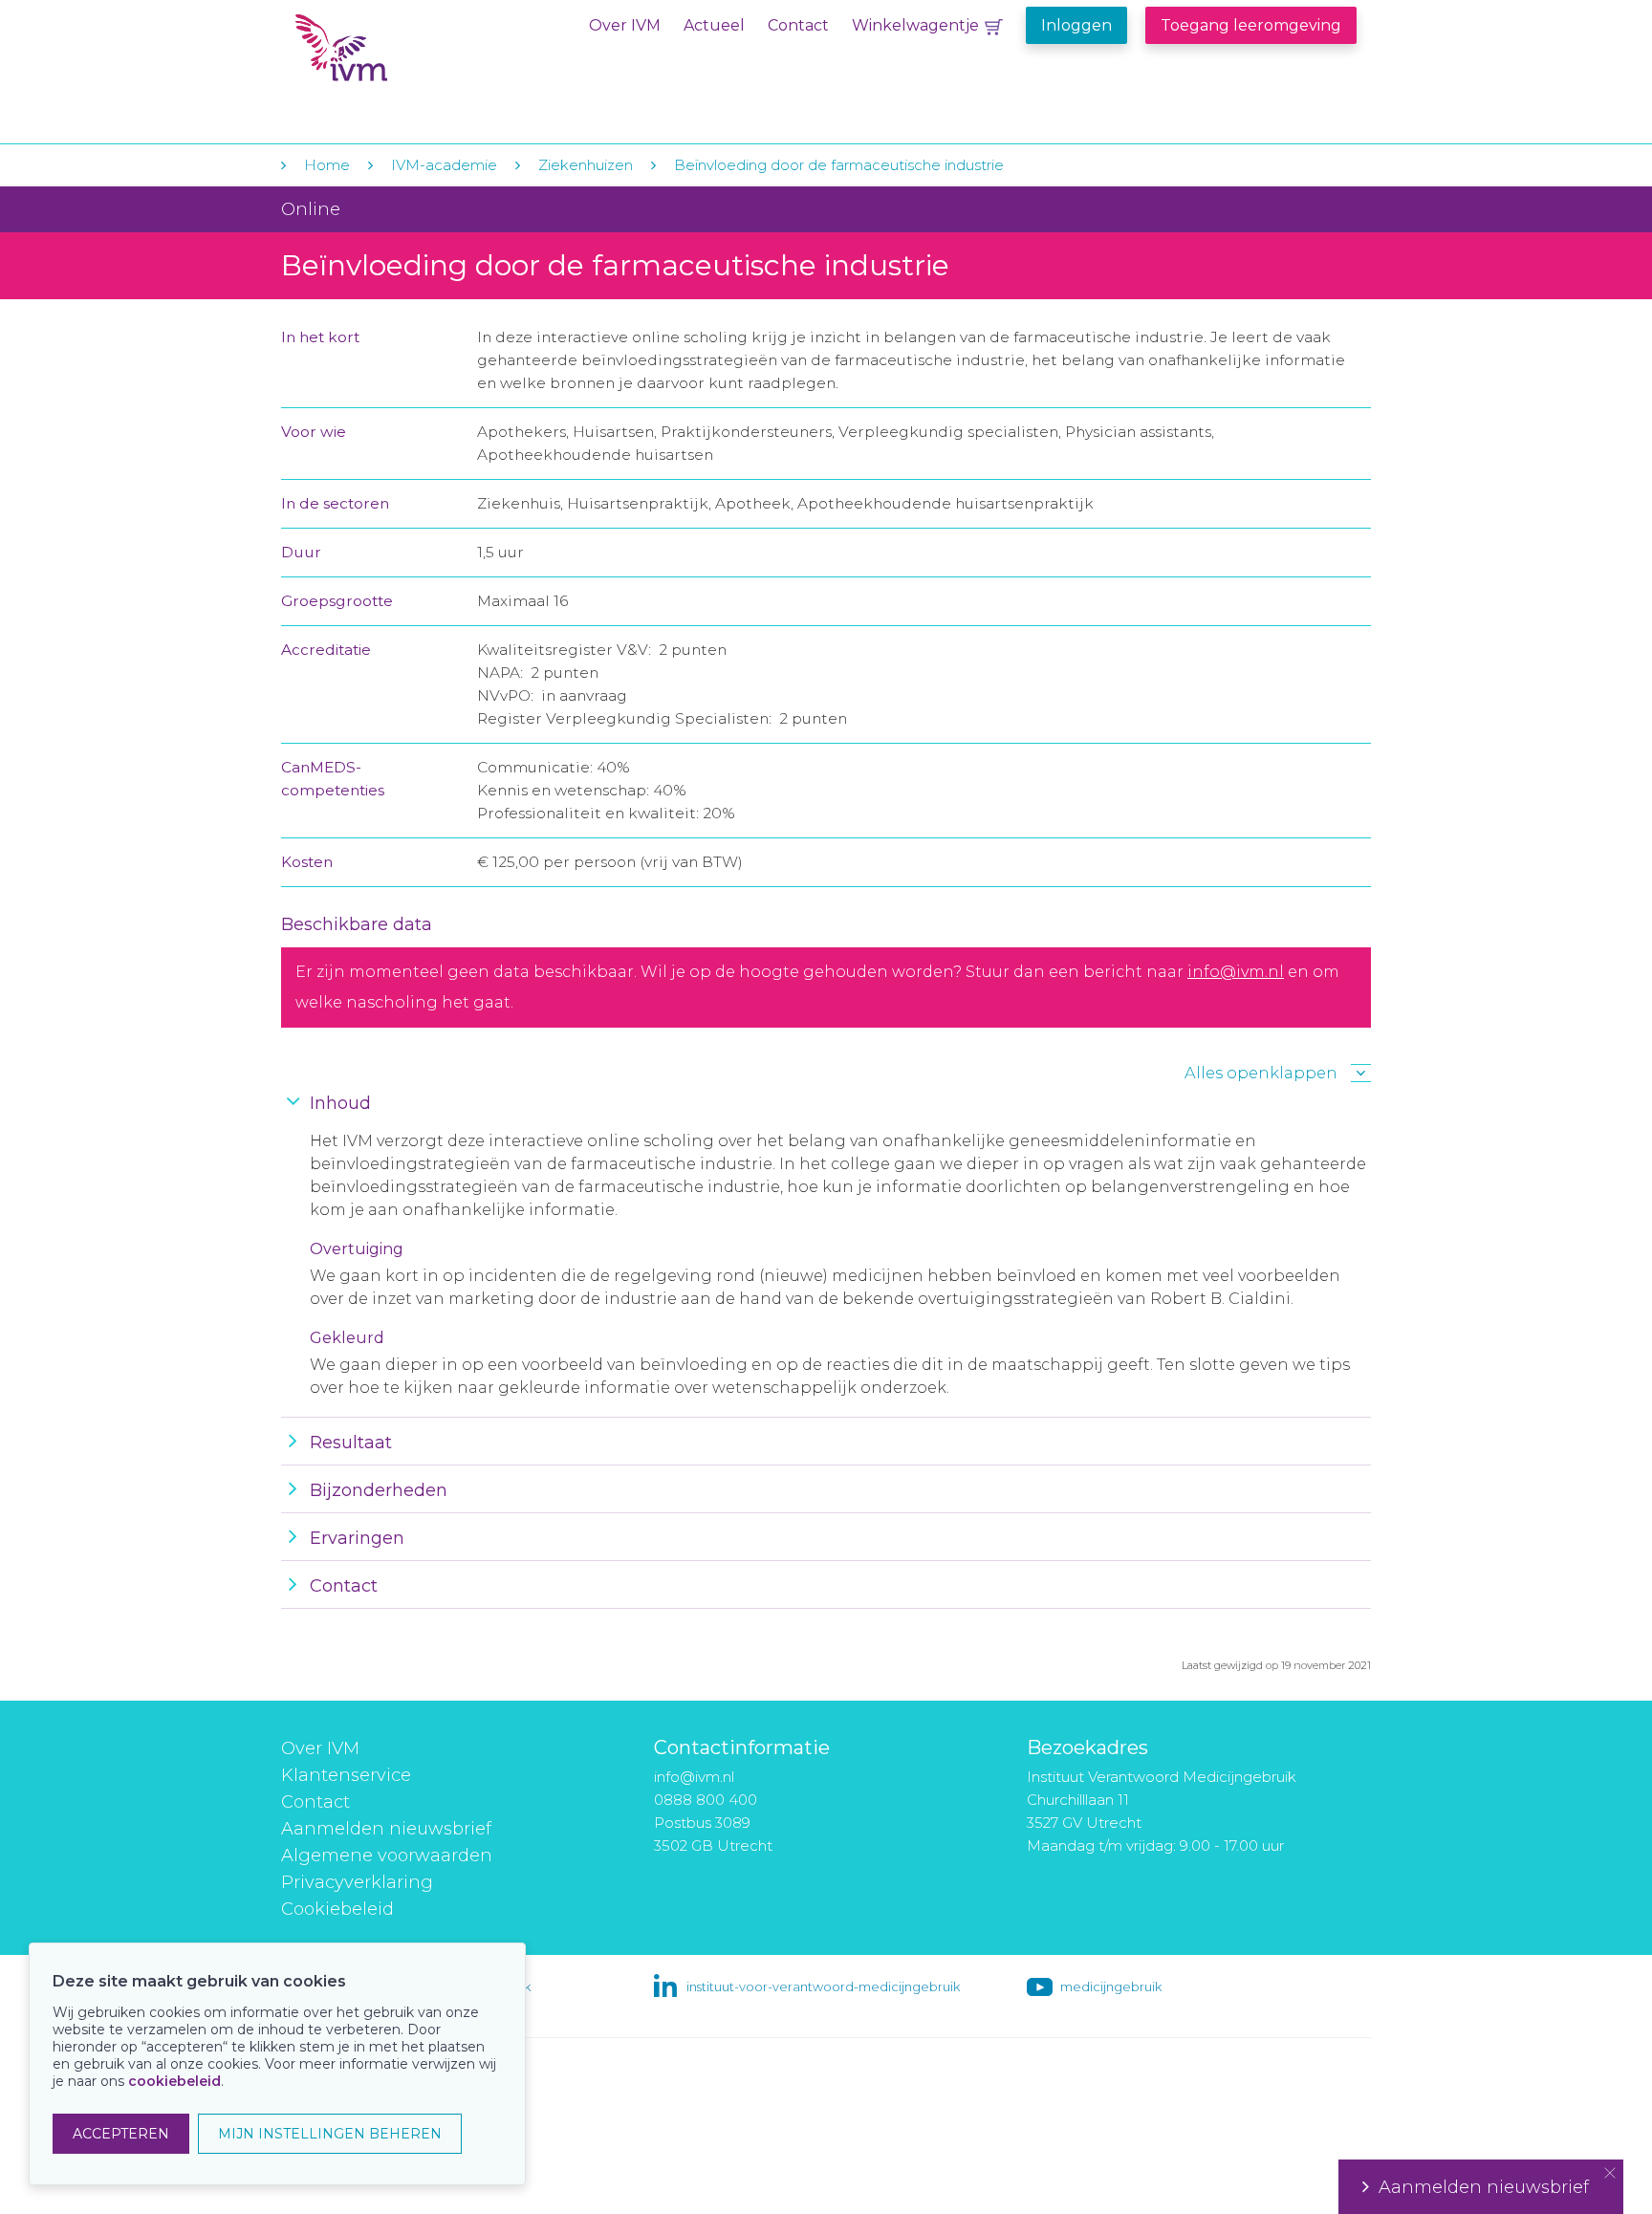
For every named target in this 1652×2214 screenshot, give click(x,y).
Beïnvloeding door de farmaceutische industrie (839, 165)
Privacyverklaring (357, 1882)
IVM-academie (444, 165)
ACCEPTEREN (121, 2134)
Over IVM (625, 25)
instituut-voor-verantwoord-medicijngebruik (823, 1986)
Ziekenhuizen (586, 165)
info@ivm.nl (1236, 972)
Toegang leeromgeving (1251, 25)
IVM (412, 56)
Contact (798, 25)
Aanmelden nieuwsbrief (386, 1829)
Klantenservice (346, 1775)
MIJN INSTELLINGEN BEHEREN (330, 2134)
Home (327, 165)
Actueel (714, 25)
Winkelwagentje (915, 25)
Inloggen (1076, 25)
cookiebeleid (174, 2081)
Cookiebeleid (337, 1909)
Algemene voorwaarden (387, 1856)
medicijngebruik (1111, 1986)
